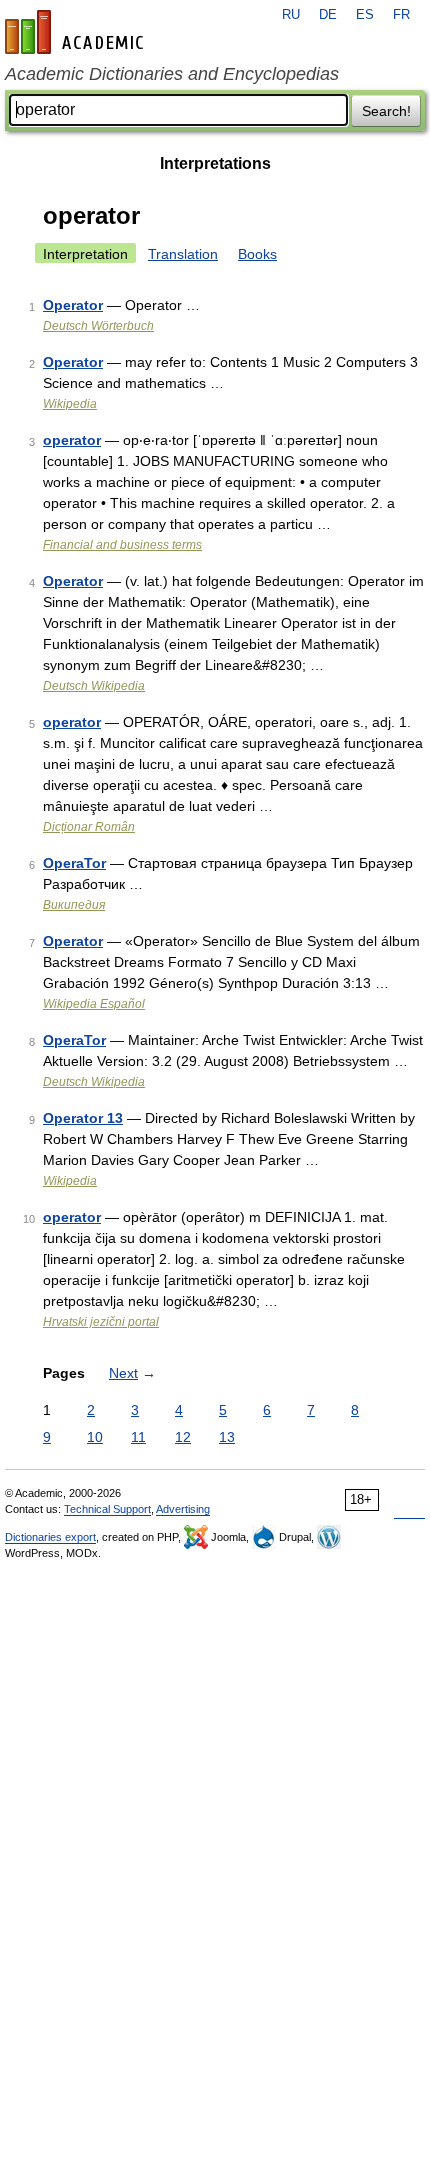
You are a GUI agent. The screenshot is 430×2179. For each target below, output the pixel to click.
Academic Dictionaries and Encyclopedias (172, 74)
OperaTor (74, 863)
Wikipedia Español (94, 1004)
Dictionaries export (50, 1537)
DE (328, 15)
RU (291, 15)
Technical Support (107, 1509)
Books (257, 254)
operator (72, 440)
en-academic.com (77, 32)
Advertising (183, 1509)
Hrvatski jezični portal (101, 1322)
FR (401, 15)
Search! (386, 111)
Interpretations (215, 163)
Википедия (74, 905)
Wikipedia (70, 404)
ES (365, 15)
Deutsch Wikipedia (94, 686)
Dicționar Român (89, 827)
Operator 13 (83, 1118)
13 (227, 1437)
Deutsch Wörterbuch (98, 326)
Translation (183, 254)
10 (95, 1437)
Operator (73, 305)
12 (183, 1437)
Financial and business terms (122, 545)
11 (138, 1437)
